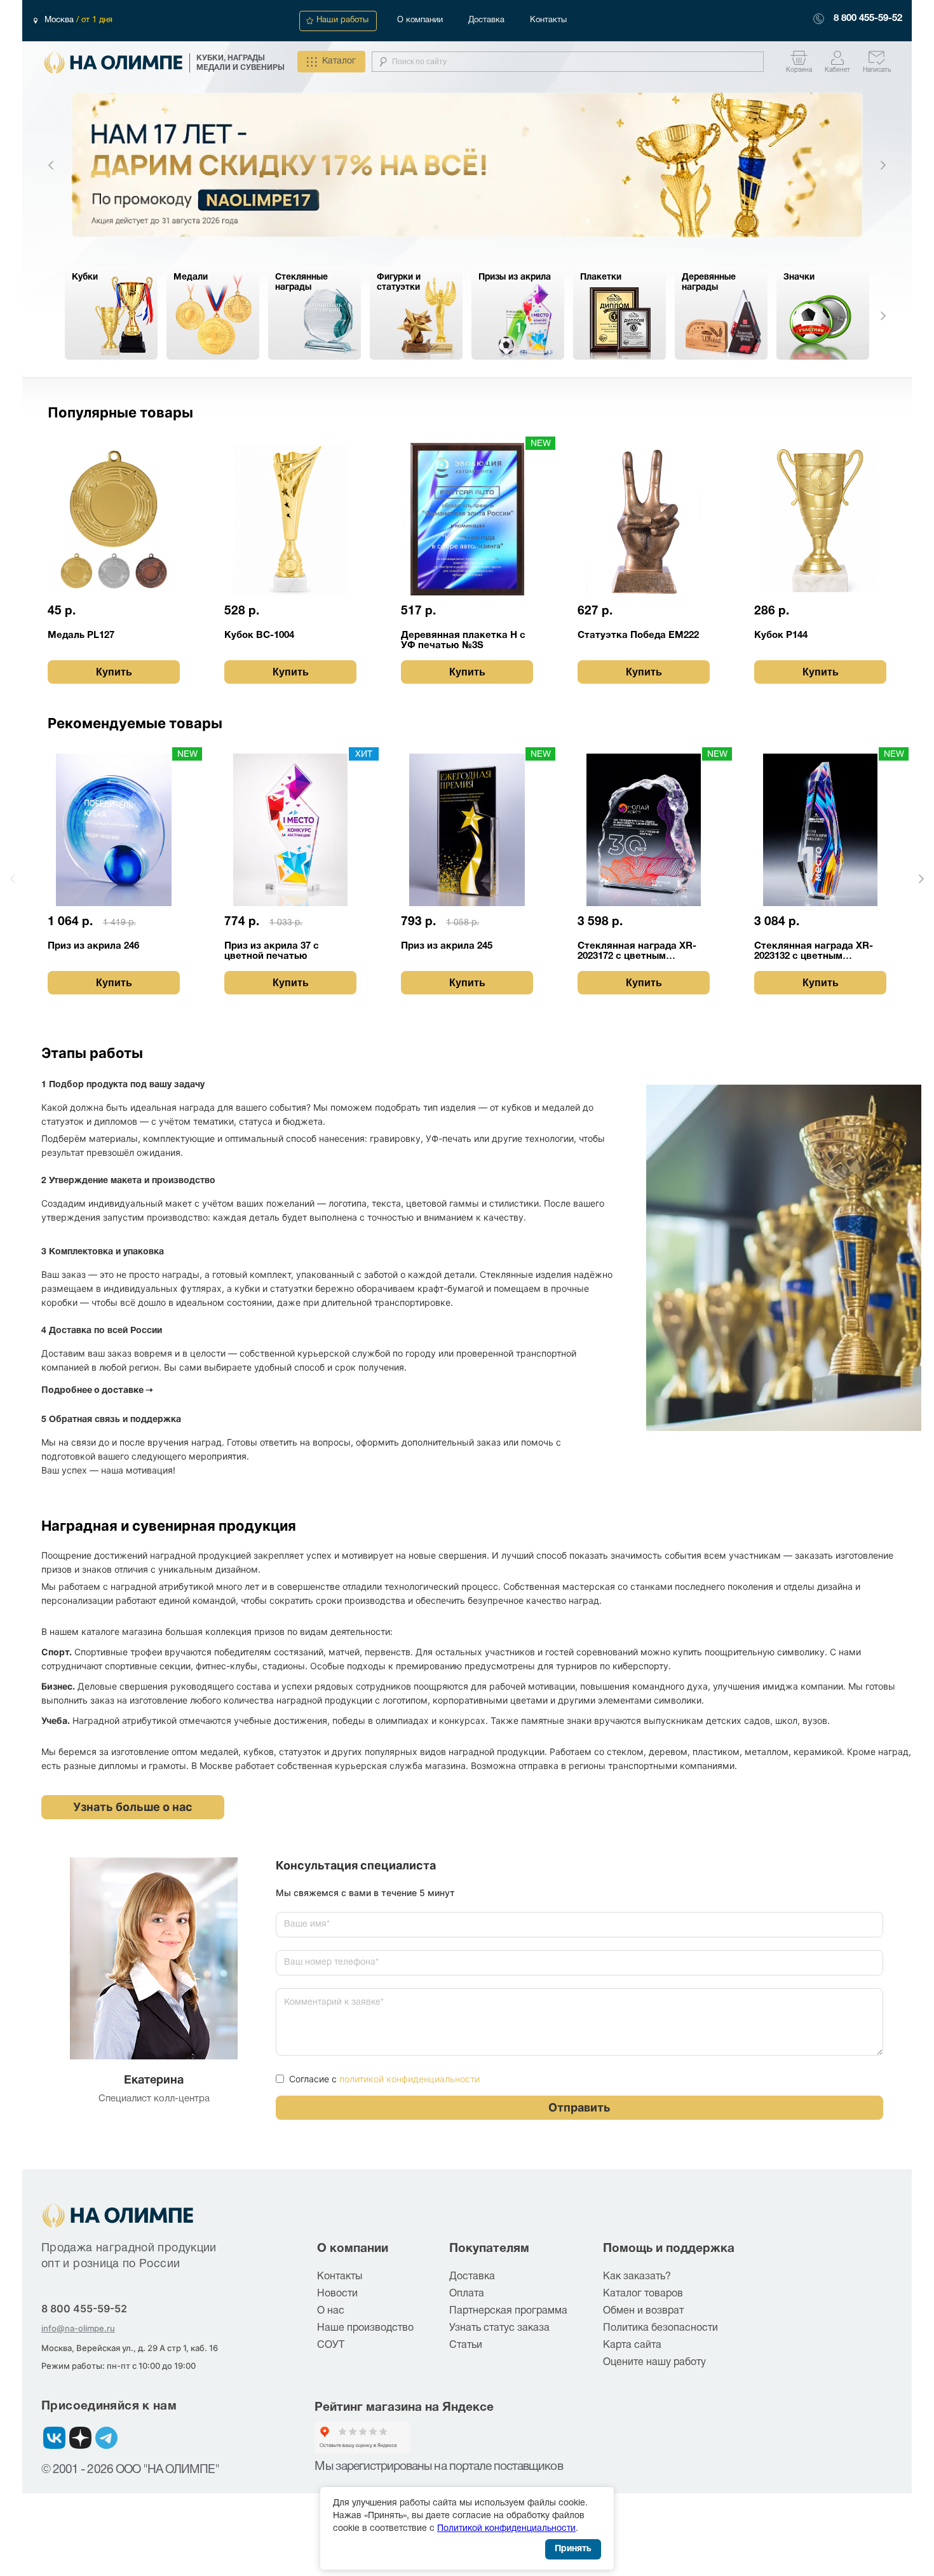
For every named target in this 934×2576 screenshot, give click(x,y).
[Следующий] (883, 165)
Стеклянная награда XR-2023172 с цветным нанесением (637, 952)
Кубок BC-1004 (259, 635)
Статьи (466, 2345)
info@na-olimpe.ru (78, 2328)
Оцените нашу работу (654, 2362)
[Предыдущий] (51, 165)
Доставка (486, 20)
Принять (573, 2549)
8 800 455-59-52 (868, 18)
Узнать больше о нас (133, 1807)
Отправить (579, 2107)
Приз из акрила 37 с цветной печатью (272, 951)
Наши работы (342, 20)
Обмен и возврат (643, 2311)
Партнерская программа (508, 2311)
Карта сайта (632, 2345)
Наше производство (365, 2328)
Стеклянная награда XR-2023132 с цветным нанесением (814, 952)
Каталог (339, 61)
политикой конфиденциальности (409, 2079)
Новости (337, 2294)
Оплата (467, 2294)
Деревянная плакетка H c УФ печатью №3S (463, 641)
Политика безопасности (660, 2328)
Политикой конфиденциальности (506, 2529)
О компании (420, 20)
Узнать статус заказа (499, 2328)
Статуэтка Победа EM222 (638, 635)
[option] (467, 165)
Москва (60, 20)
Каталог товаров (643, 2294)
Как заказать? (637, 2277)
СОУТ (331, 2345)
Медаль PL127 (81, 635)
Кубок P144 (781, 635)
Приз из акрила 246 (93, 946)
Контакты (548, 20)
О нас (331, 2311)
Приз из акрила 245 (447, 946)
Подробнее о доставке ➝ (97, 1389)
